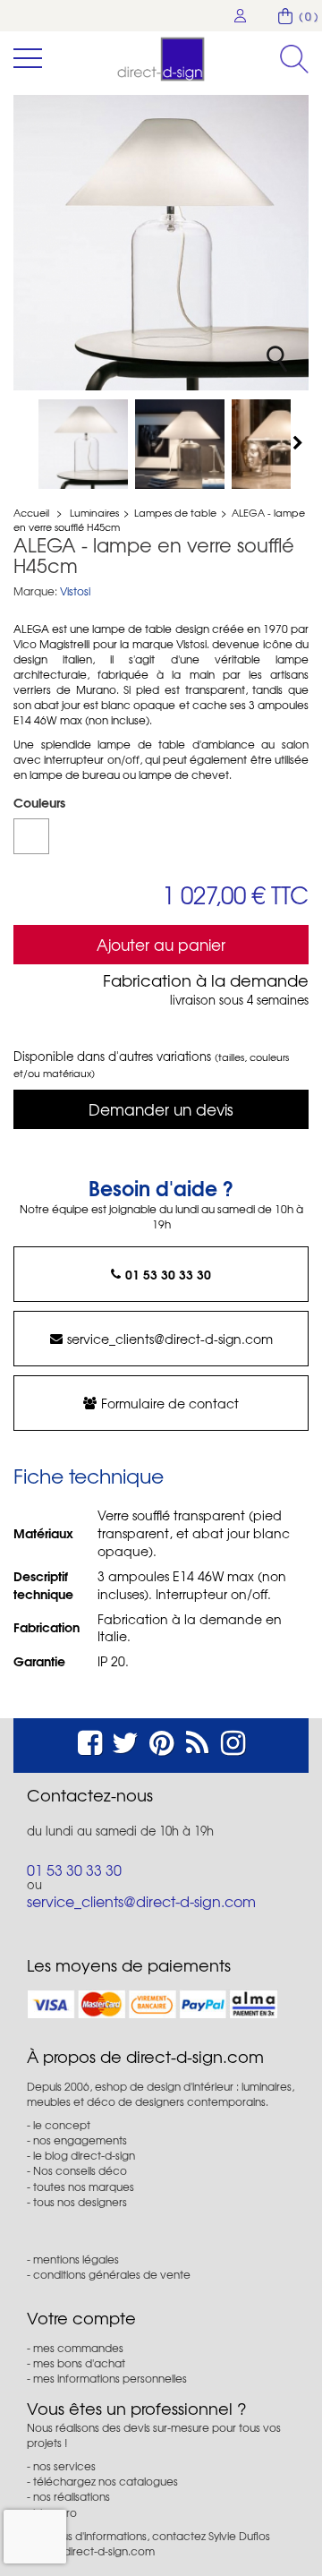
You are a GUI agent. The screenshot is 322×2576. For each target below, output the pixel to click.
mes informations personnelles (110, 2378)
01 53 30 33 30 (168, 1274)
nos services (64, 2466)
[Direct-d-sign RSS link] (197, 1740)
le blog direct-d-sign (84, 2155)
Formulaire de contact (170, 1403)
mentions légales (76, 2259)
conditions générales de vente (112, 2274)
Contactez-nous (90, 1795)
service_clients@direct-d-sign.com (170, 1339)
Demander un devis (161, 1109)
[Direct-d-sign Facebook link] (90, 1740)
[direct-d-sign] (161, 59)
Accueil (31, 512)
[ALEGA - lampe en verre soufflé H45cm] (83, 444)
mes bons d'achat (79, 2363)
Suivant (300, 442)
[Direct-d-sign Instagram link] (233, 1740)
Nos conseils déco (80, 2170)
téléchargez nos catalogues (106, 2481)
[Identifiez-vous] (241, 16)
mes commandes (78, 2348)
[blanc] (31, 836)
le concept (62, 2125)
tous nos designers (80, 2202)
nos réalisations (72, 2496)
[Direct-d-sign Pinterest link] (161, 1740)
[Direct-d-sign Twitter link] (125, 1740)
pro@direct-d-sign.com (96, 2551)
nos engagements (80, 2140)
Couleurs (41, 802)
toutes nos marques (84, 2187)
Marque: (35, 591)
